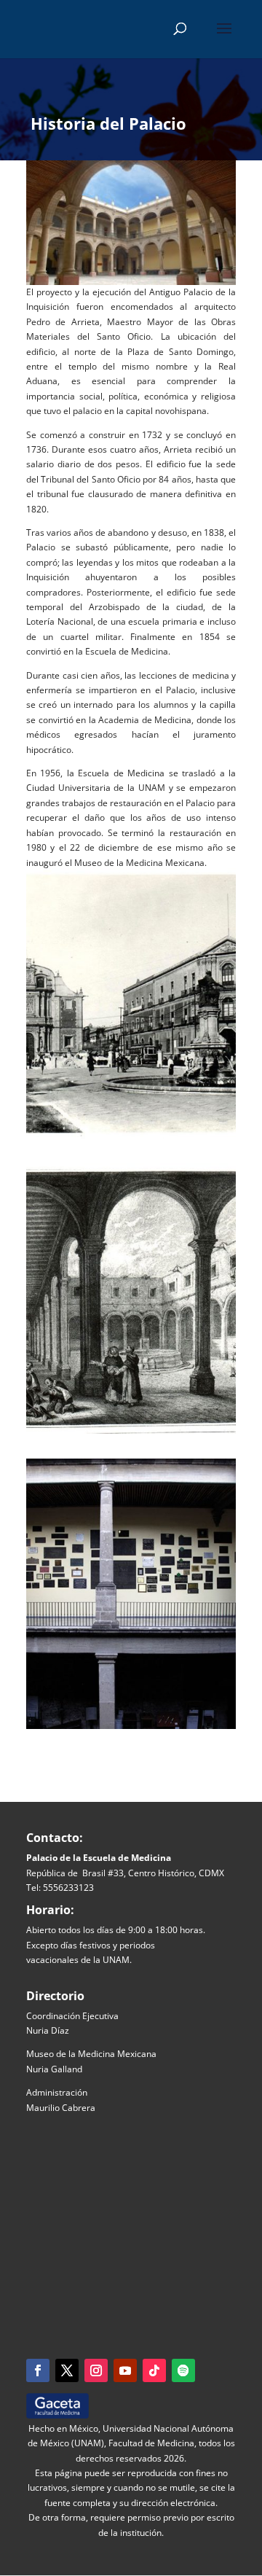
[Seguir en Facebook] (38, 2370)
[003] (131, 1433)
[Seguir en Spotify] (183, 2370)
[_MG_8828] (131, 1729)
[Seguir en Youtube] (125, 2370)
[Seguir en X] (67, 2370)
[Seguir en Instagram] (96, 2370)
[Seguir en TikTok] (154, 2370)
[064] (131, 1139)
